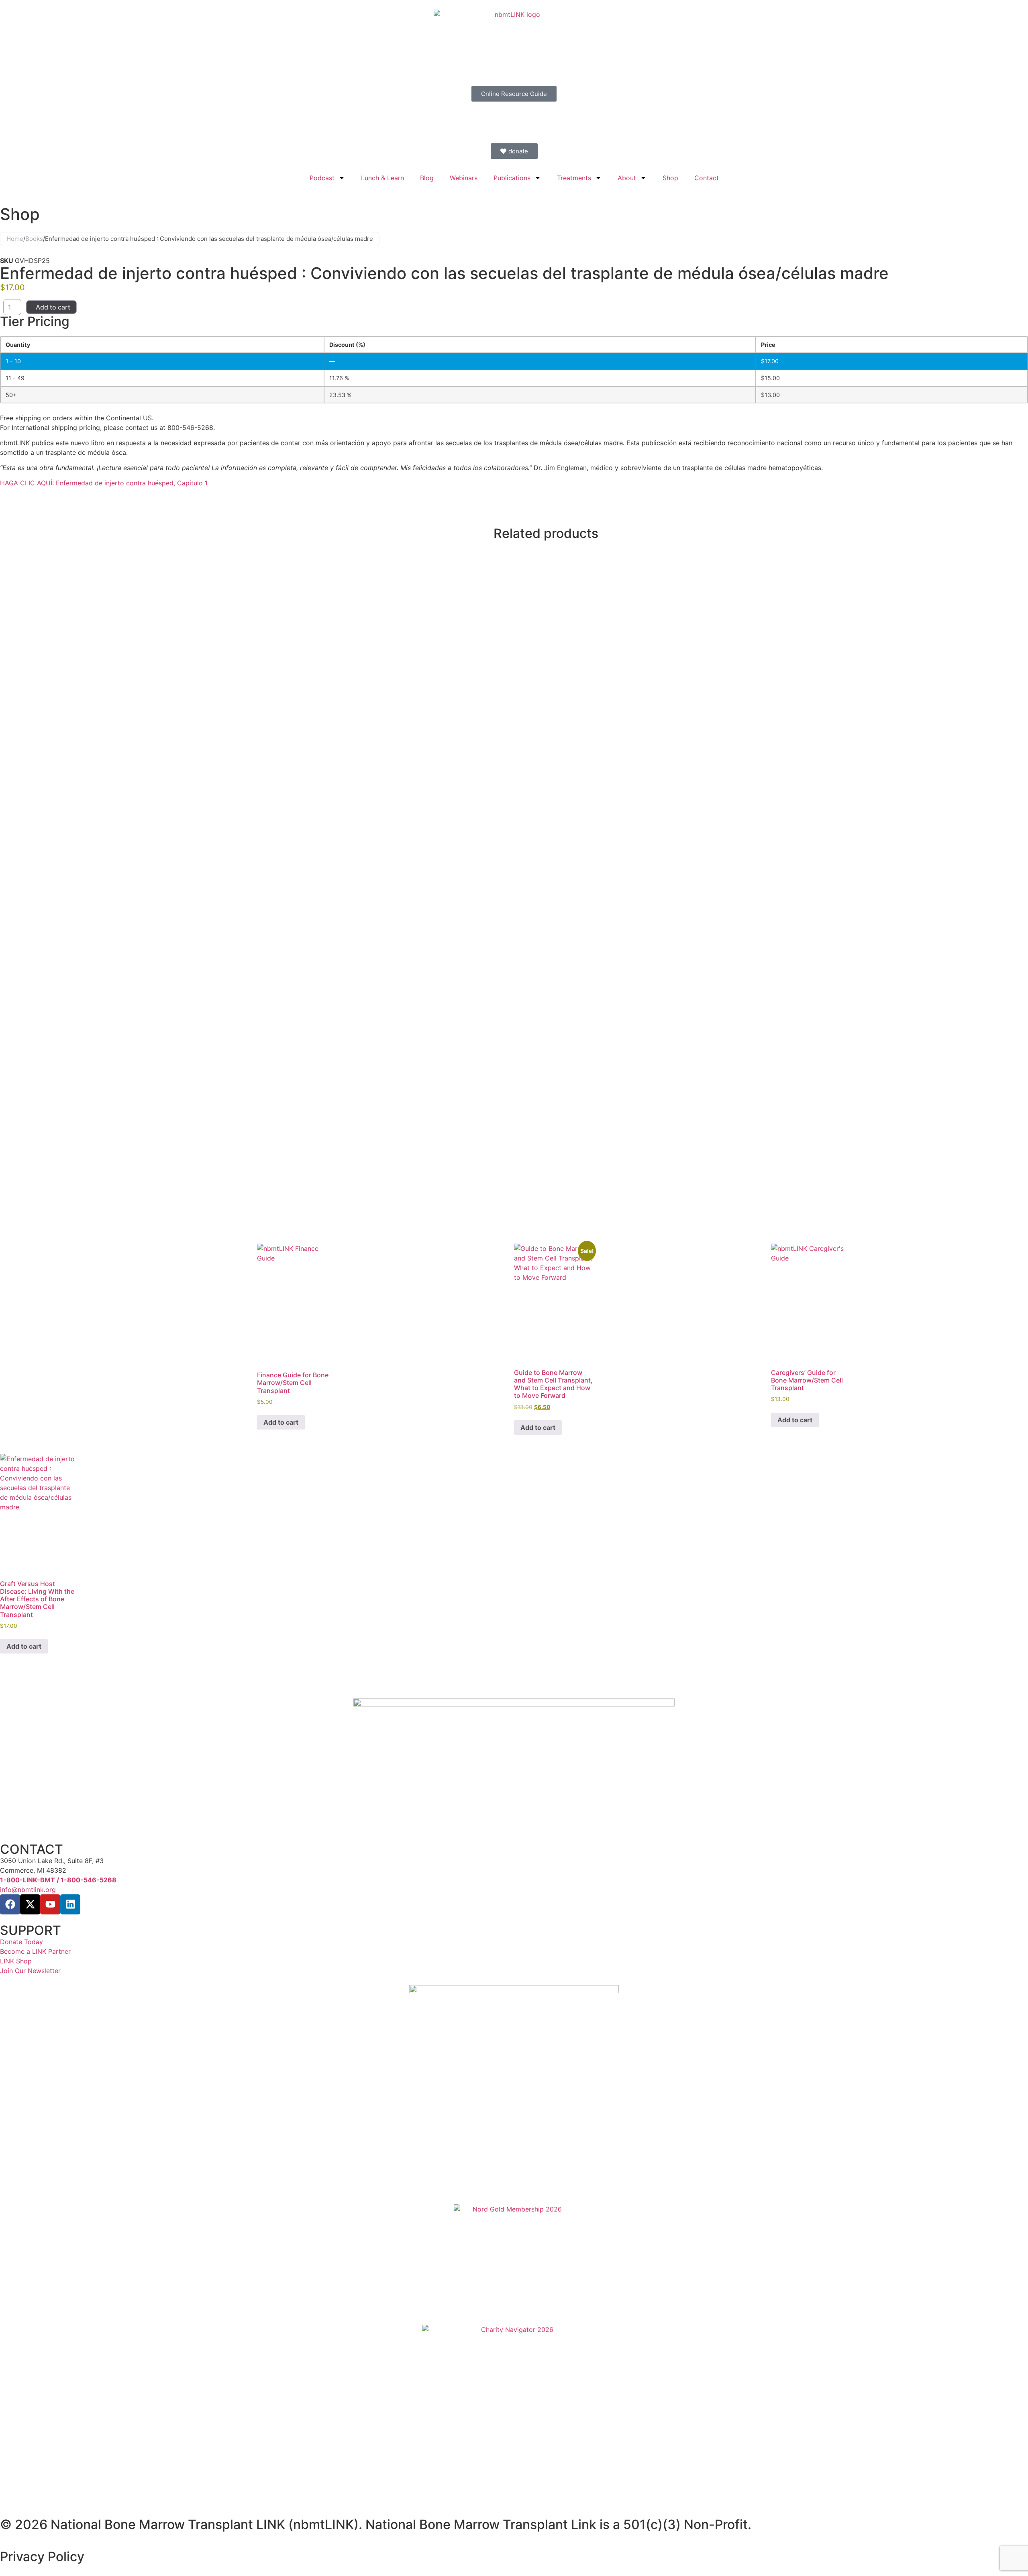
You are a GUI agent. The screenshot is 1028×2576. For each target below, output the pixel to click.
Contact (707, 178)
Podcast (322, 178)
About (627, 178)
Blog (427, 178)
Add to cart (53, 307)
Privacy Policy (42, 2557)
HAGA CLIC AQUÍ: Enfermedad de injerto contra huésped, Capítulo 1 (105, 483)
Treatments (574, 178)
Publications (512, 178)
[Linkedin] (70, 1904)
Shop (670, 178)
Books (34, 239)
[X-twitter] (30, 1904)
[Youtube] (50, 1904)
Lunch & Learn (382, 178)
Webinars (464, 178)
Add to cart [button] (281, 1422)
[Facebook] (10, 1904)
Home (15, 239)
